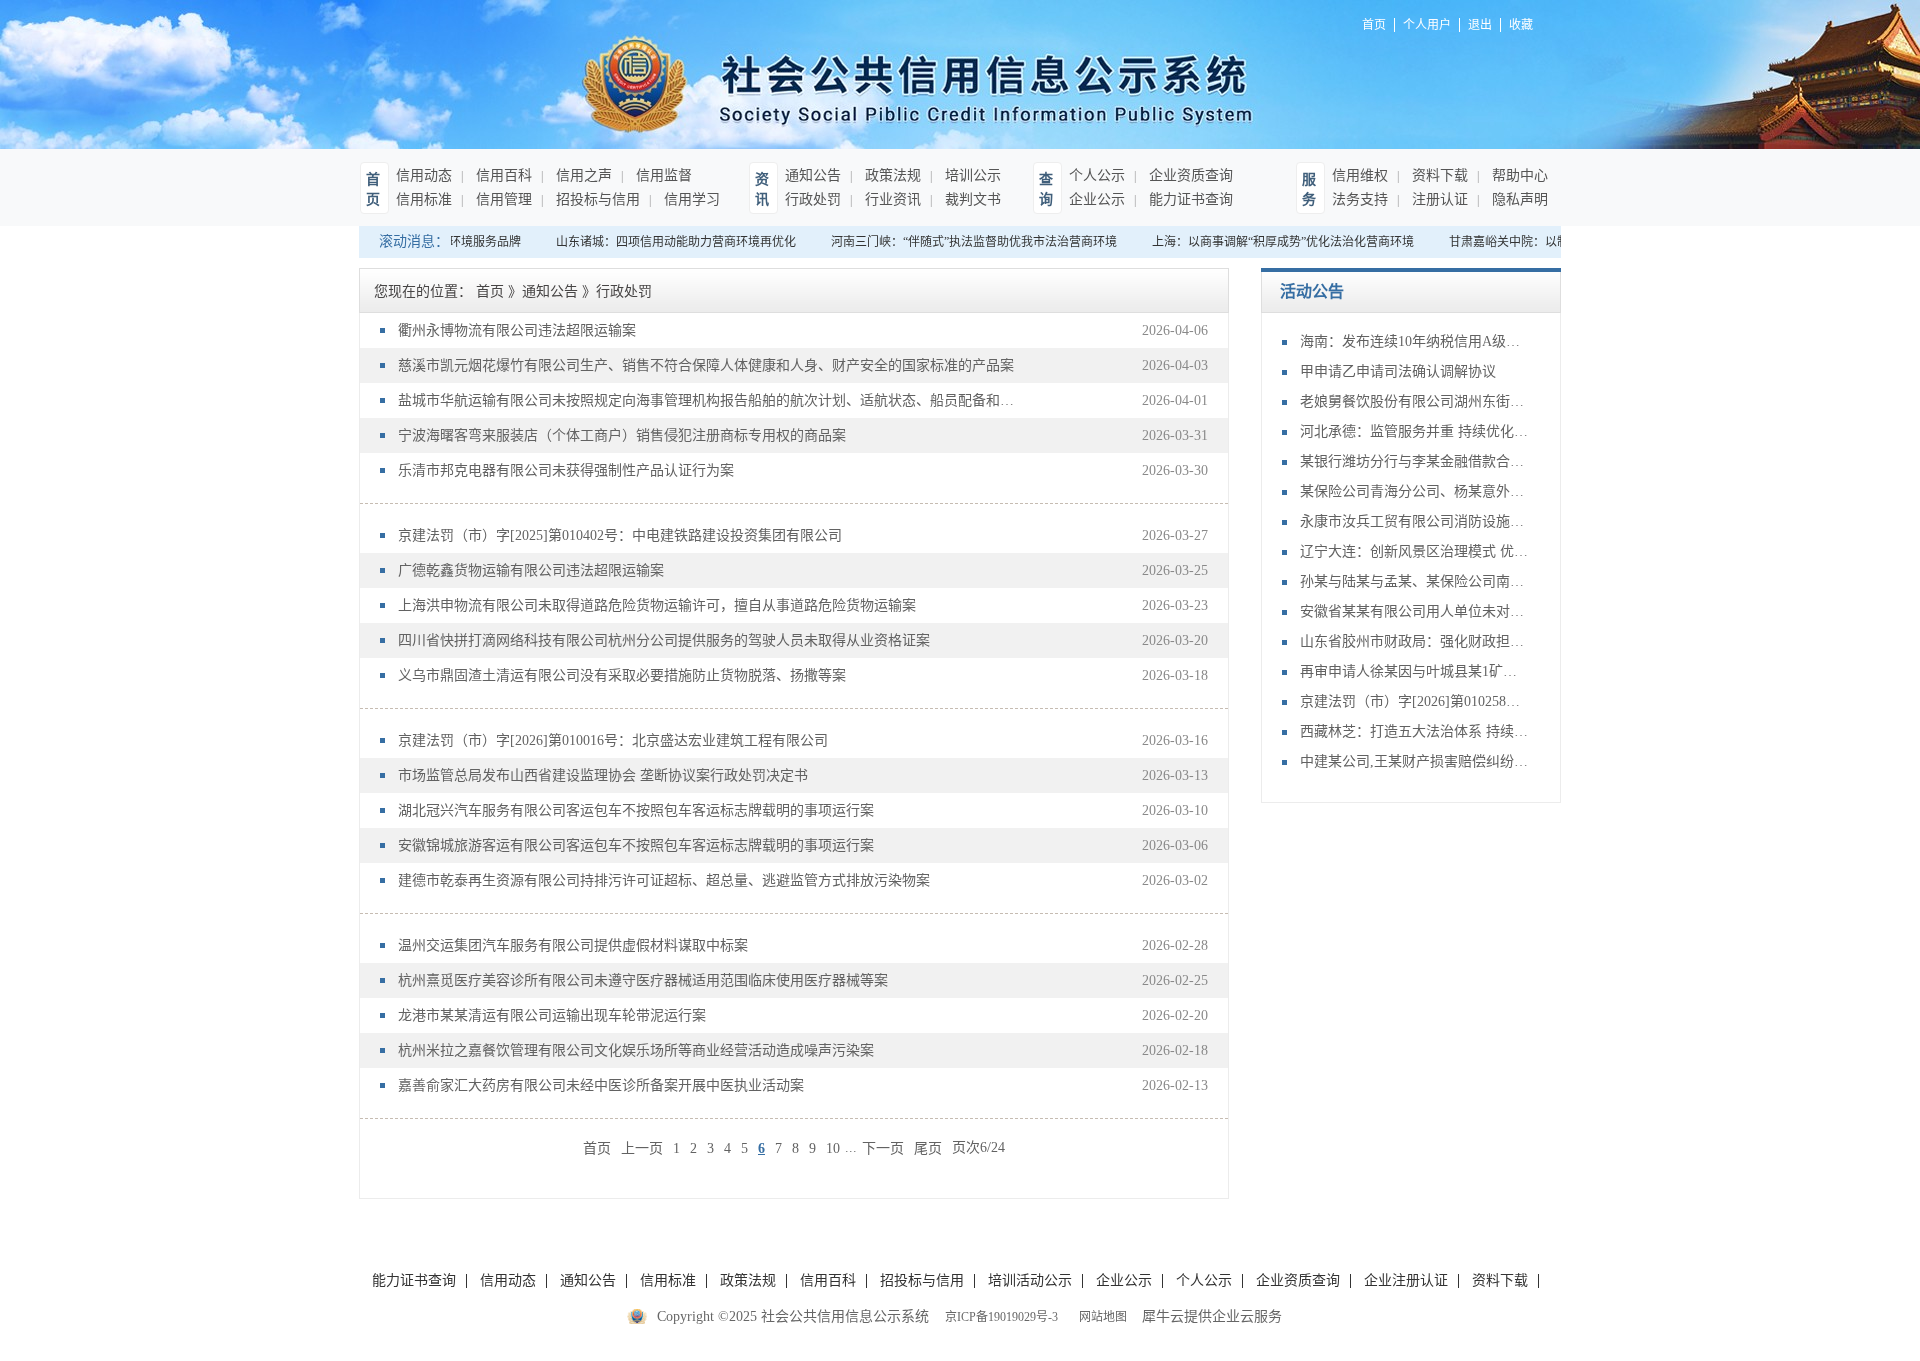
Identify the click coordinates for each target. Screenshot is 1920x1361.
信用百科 (502, 175)
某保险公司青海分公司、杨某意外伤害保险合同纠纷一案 (1415, 491)
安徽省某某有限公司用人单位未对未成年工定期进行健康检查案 (1415, 611)
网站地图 (1100, 1317)
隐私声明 (1518, 199)
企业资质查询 (1189, 175)
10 (833, 1148)
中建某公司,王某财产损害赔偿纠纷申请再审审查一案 (1415, 761)
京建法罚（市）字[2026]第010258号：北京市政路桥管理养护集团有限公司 (1415, 701)
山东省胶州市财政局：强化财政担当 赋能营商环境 (1415, 641)
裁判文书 (971, 199)
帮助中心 (1518, 175)
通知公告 (813, 175)
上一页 (642, 1147)
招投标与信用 (596, 199)
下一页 (883, 1147)
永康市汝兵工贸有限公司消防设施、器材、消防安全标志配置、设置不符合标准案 (1415, 521)
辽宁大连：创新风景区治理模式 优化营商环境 (1415, 551)
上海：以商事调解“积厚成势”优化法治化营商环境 (1272, 242)
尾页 (928, 1147)
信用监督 (662, 175)
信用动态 (424, 175)
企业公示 (1097, 199)
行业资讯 (891, 199)
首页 (597, 1147)
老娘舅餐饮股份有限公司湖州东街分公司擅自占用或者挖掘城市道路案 (1415, 401)
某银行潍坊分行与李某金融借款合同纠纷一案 (1415, 461)
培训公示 (971, 175)
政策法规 (891, 175)
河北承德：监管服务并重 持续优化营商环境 (1415, 431)
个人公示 (1097, 175)
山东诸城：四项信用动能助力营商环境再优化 (665, 242)
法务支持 (1360, 199)
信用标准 (424, 199)
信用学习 (690, 199)
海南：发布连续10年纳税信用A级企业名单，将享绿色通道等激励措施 (1415, 341)
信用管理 (502, 199)
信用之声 (582, 175)
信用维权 (1360, 175)
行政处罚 (813, 199)
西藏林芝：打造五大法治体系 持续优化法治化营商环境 (1415, 731)
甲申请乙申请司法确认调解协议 (1398, 371)
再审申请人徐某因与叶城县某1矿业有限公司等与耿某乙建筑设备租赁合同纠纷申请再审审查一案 (1415, 671)
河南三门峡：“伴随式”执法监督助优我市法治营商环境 (963, 242)
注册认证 (1438, 199)
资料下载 (1438, 175)
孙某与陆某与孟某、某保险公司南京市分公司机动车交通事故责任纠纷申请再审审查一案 (1415, 581)
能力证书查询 (1189, 199)
